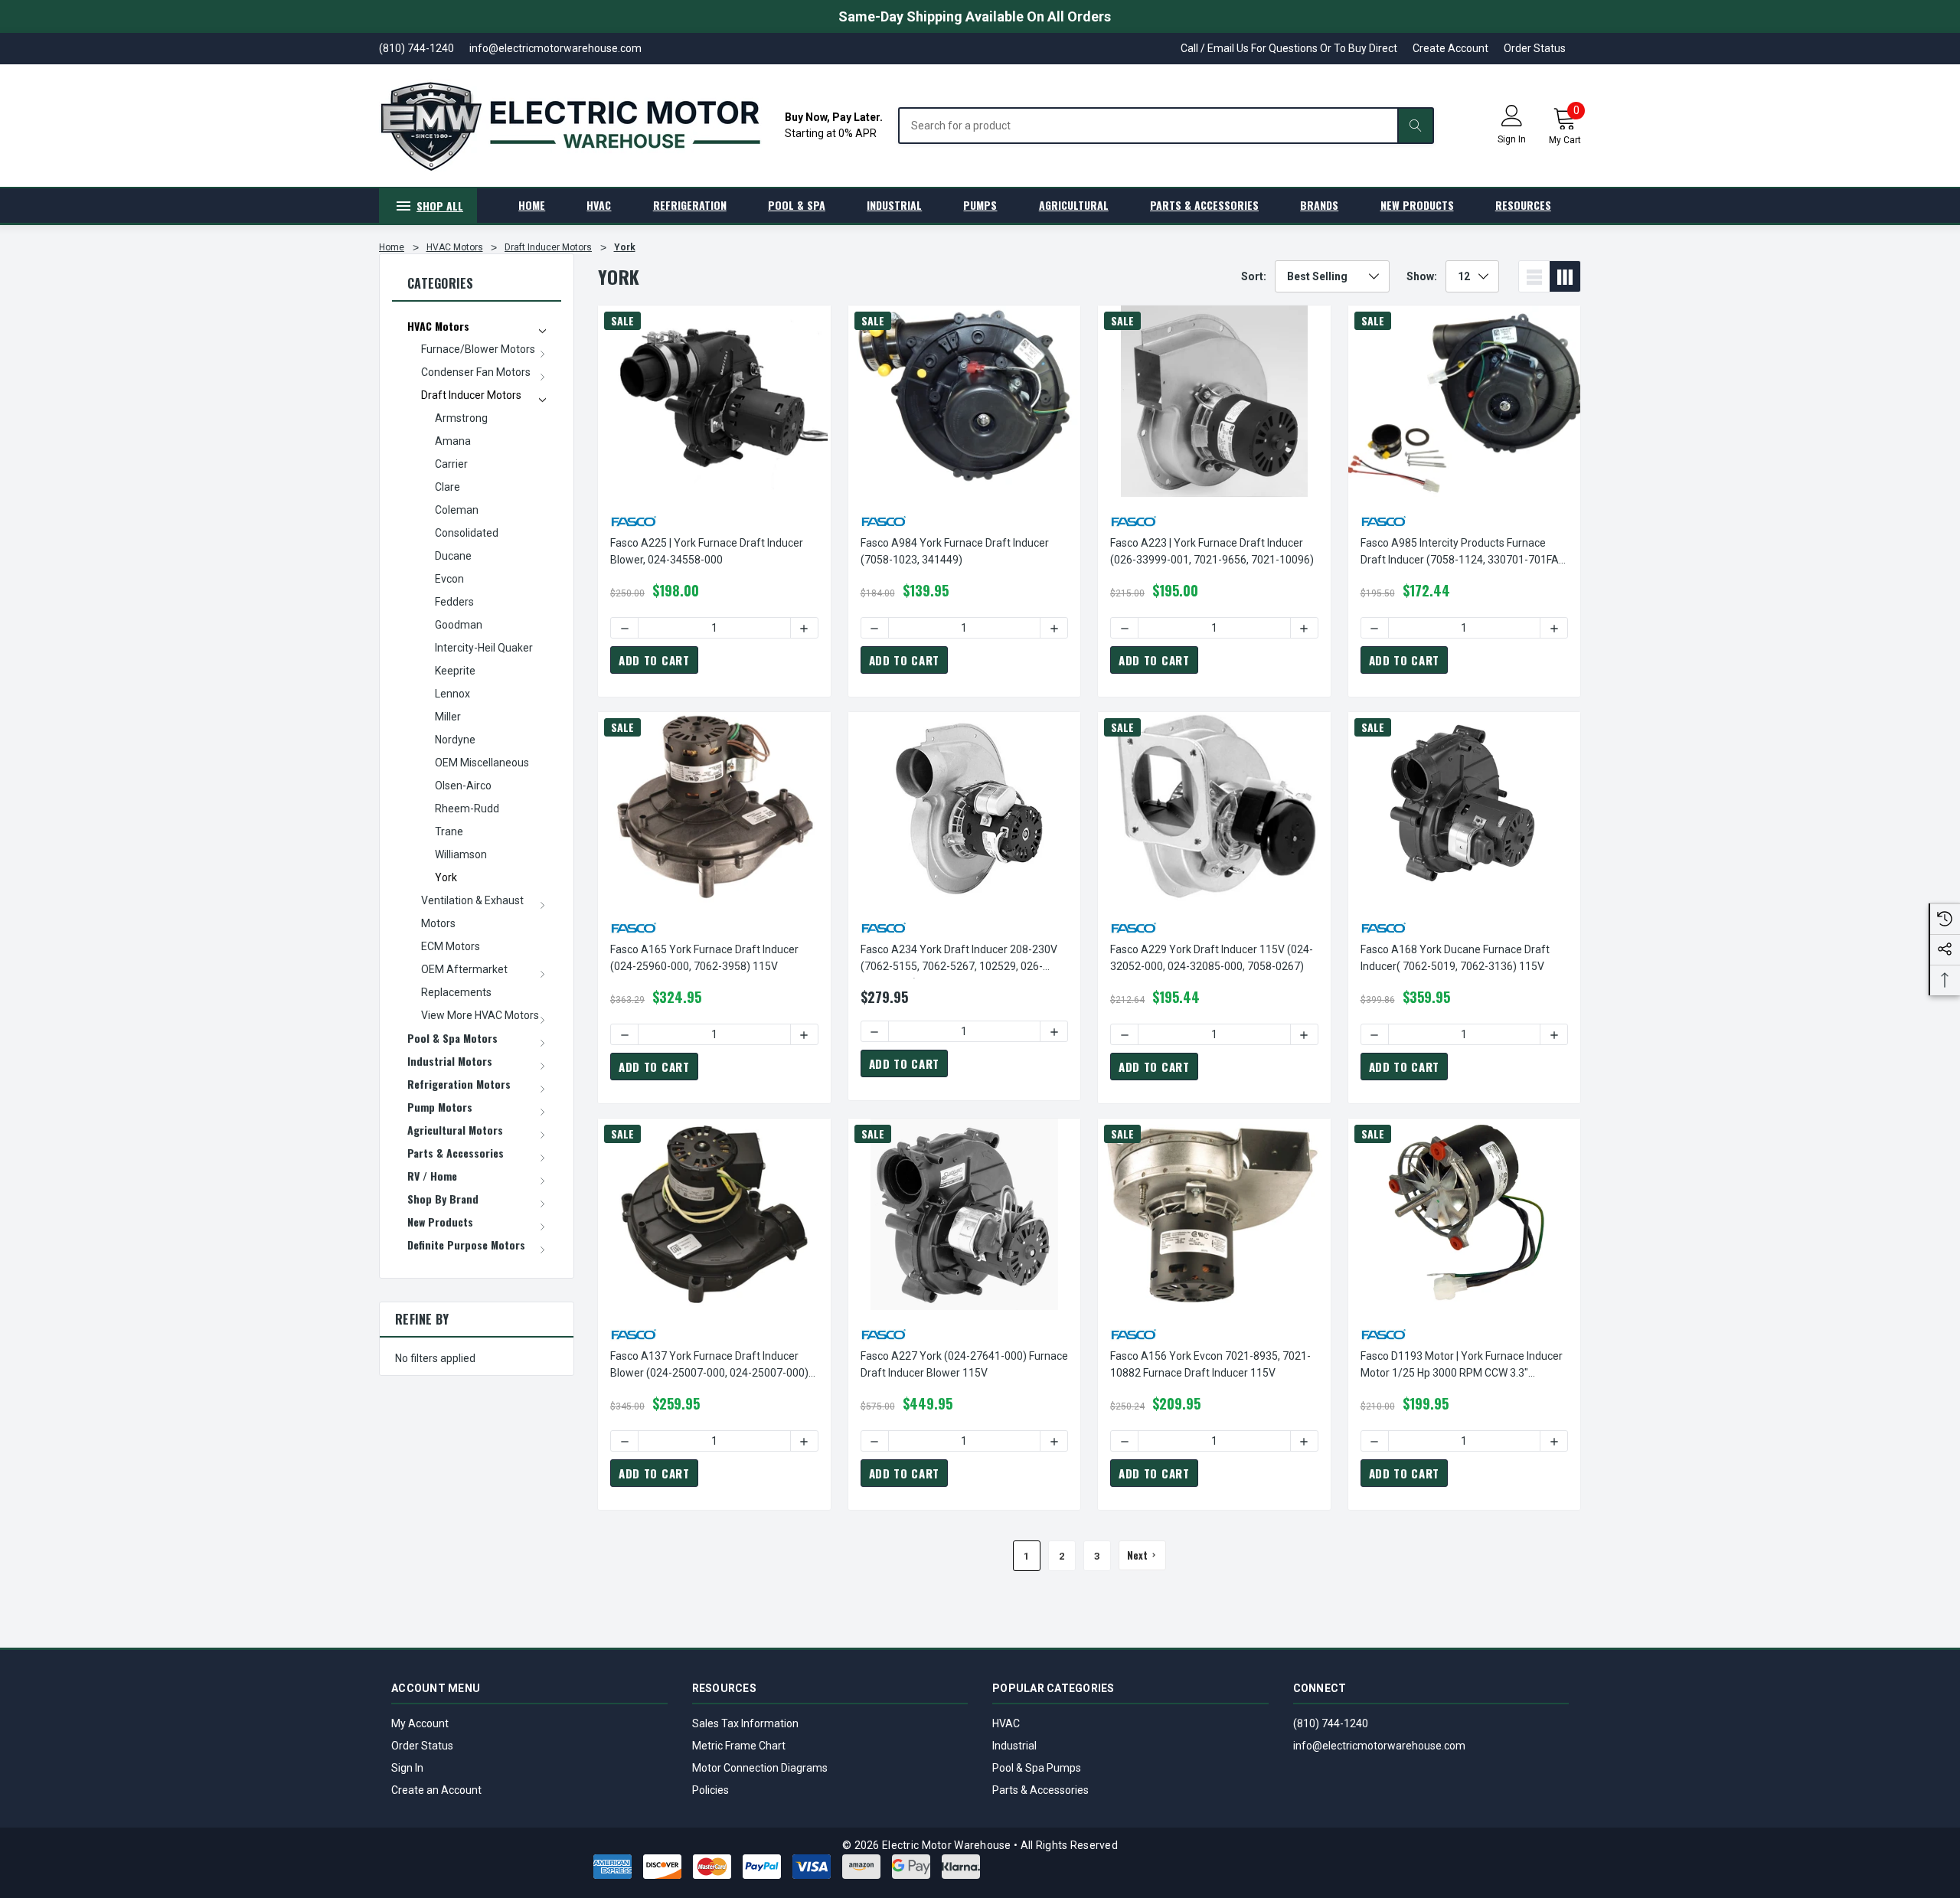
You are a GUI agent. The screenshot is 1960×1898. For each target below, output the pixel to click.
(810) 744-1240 (1331, 1723)
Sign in (1512, 139)
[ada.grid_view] (1565, 276)
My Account (420, 1723)
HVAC (1006, 1723)
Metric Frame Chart (739, 1746)
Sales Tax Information (745, 1723)
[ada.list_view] (1534, 276)
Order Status (1535, 48)
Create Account (1450, 48)
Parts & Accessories (1040, 1790)
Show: (1422, 276)
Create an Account (436, 1790)
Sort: (1254, 276)
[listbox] (1332, 276)
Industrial (1014, 1746)
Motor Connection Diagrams (760, 1768)
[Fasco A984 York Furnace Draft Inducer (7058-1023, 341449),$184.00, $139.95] (965, 401)
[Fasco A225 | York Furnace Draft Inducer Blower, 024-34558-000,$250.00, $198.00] (714, 401)
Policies (710, 1790)
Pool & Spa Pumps (1037, 1768)
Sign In (407, 1768)
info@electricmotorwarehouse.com (1379, 1746)
